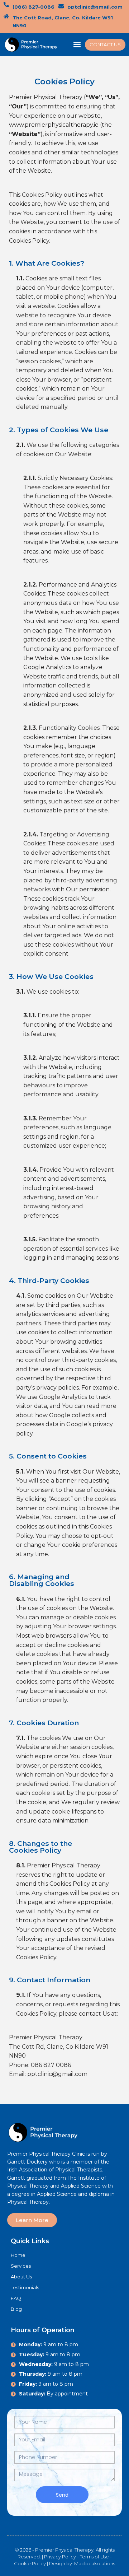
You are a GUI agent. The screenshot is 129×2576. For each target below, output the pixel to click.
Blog (16, 2309)
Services (21, 2266)
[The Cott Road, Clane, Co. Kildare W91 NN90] (6, 16)
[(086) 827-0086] (6, 4)
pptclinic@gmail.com (95, 7)
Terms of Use (94, 2557)
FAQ (16, 2298)
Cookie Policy (30, 2563)
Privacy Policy (60, 2557)
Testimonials (25, 2287)
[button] (77, 45)
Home (18, 2255)
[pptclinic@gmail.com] (61, 6)
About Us (21, 2277)
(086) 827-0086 (34, 7)
